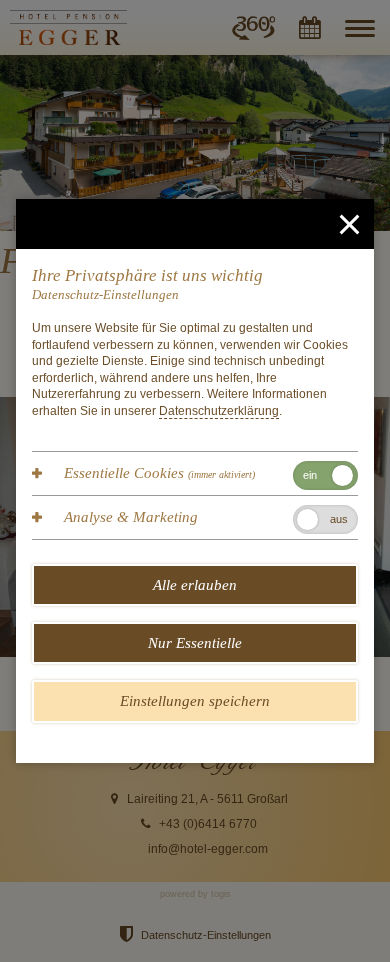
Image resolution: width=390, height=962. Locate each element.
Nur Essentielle (195, 643)
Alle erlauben (195, 585)
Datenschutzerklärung (219, 411)
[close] (349, 224)
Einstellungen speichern (195, 701)
